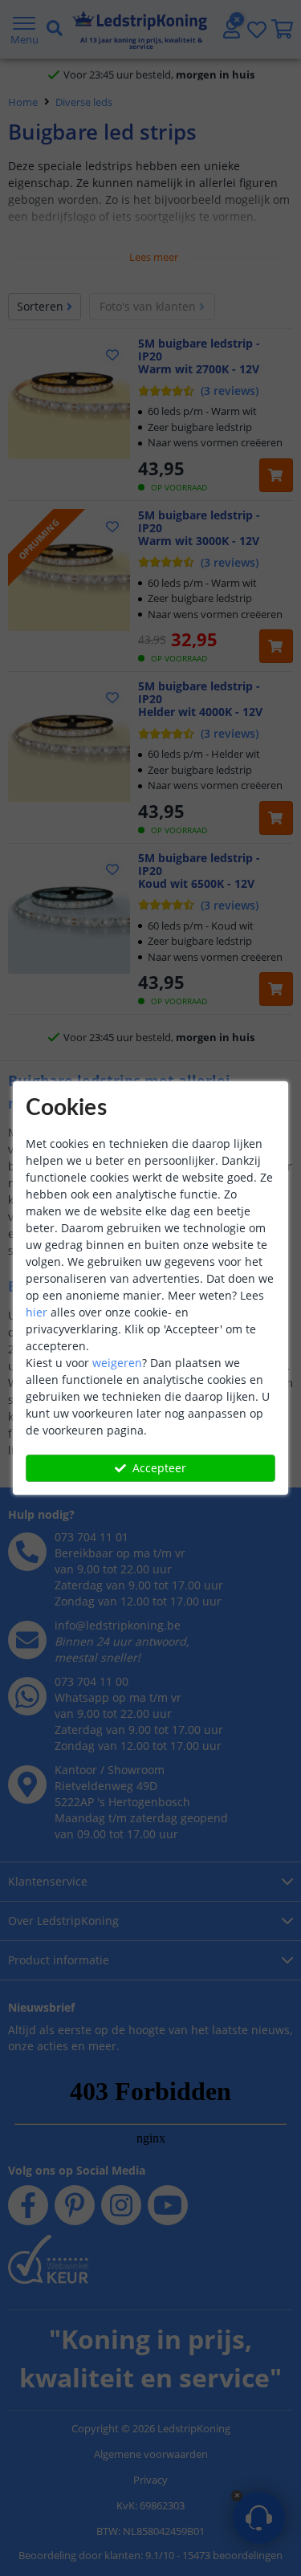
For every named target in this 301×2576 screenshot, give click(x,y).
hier (37, 1312)
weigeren (117, 1363)
